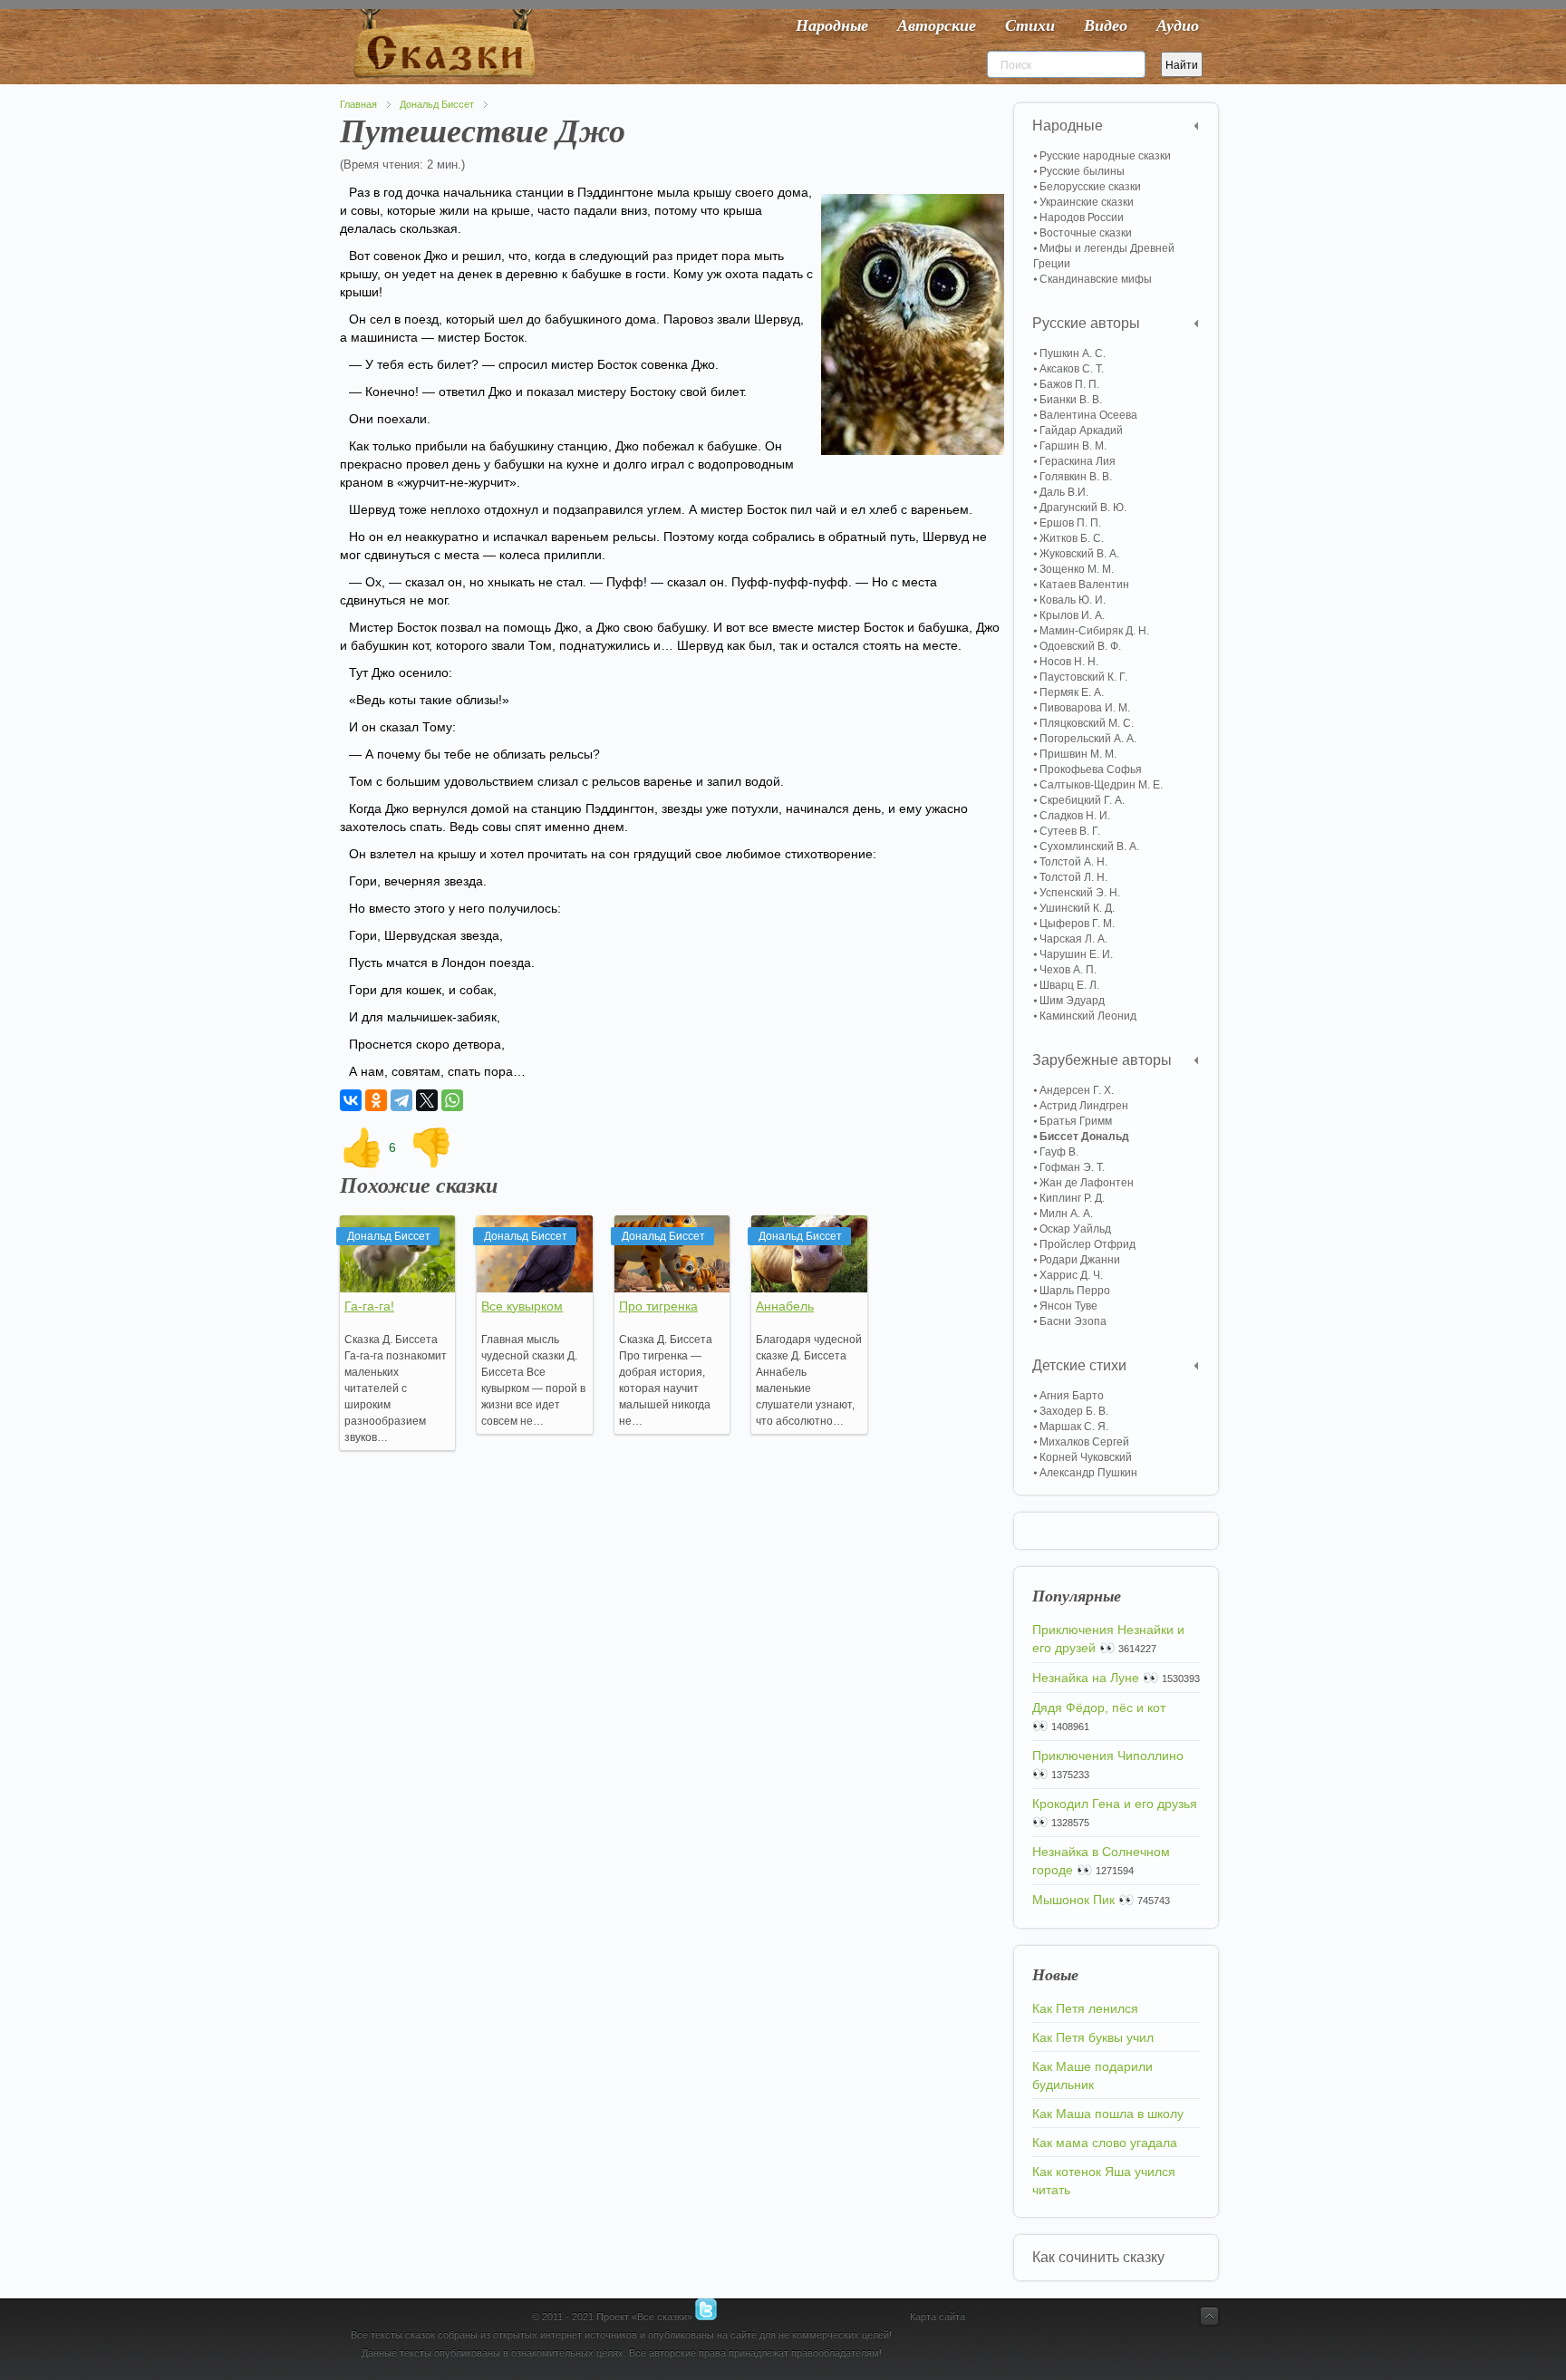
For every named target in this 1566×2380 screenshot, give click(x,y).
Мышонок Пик (1073, 1900)
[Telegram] (401, 1100)
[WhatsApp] (452, 1100)
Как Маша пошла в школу (1108, 2114)
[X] (427, 1100)
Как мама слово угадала (1105, 2143)
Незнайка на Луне (1086, 1678)
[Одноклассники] (376, 1100)
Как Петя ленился (1085, 2008)
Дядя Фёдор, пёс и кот (1099, 1708)
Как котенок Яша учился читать (1104, 2181)
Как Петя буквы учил (1093, 2037)
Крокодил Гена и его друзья (1115, 1804)
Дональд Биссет (437, 104)
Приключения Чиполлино (1108, 1756)
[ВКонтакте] (351, 1100)
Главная (358, 104)
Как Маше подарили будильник (1092, 2075)
